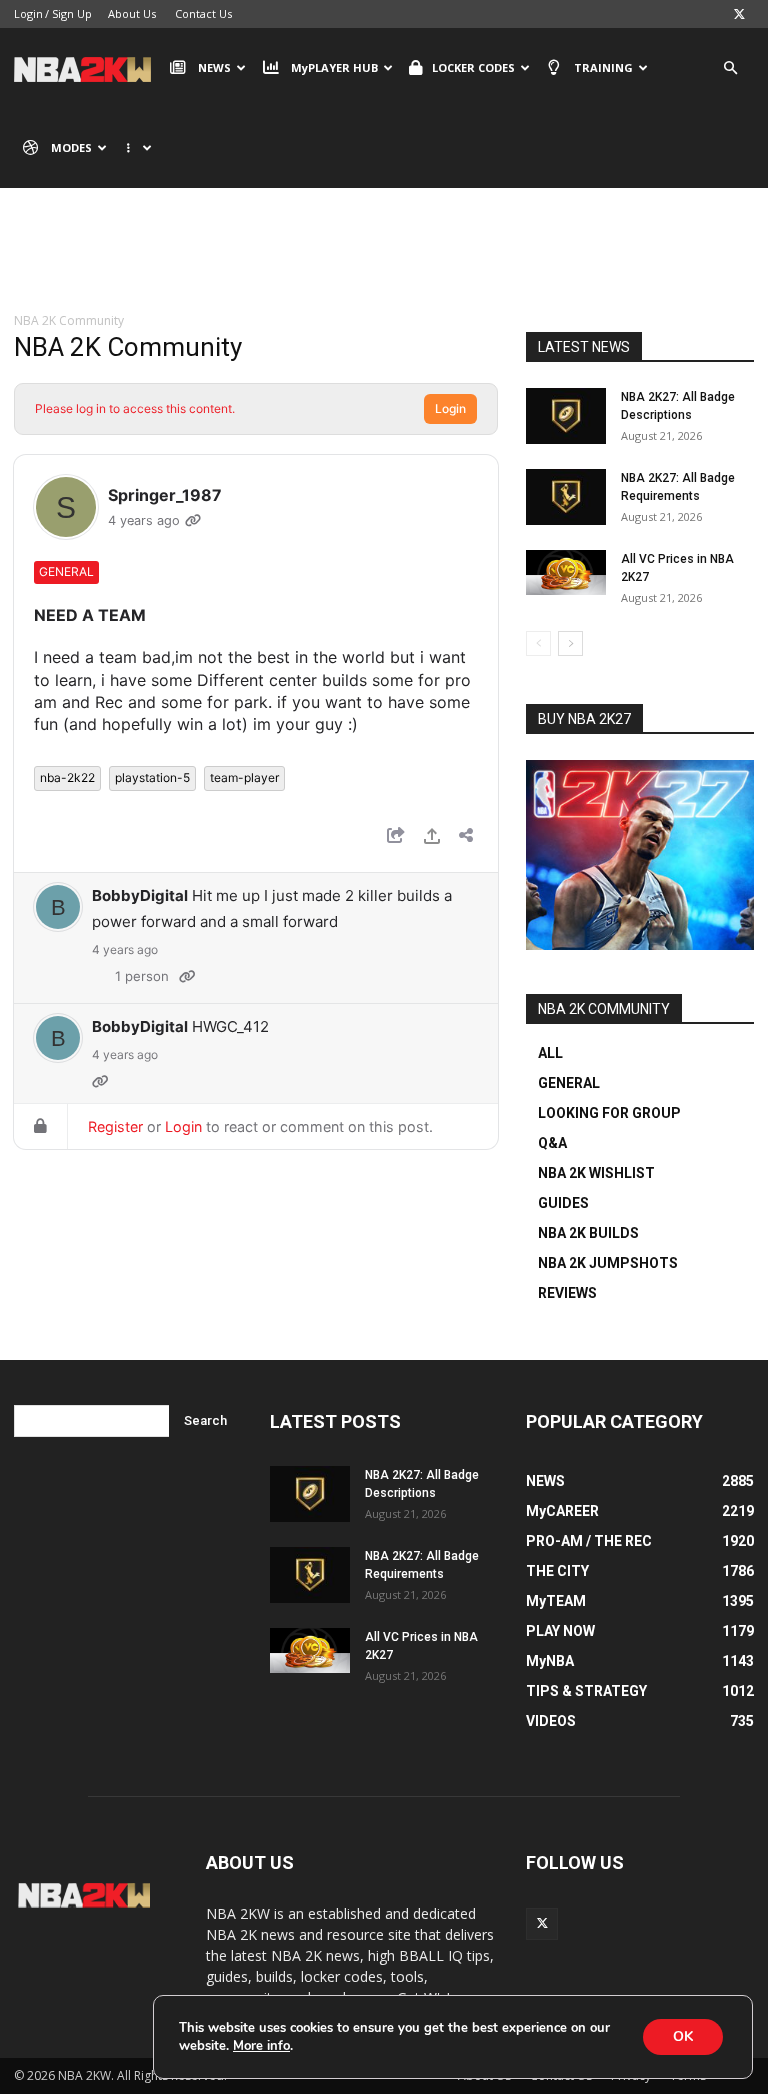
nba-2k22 (67, 777)
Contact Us (203, 13)
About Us (132, 13)
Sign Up (72, 13)
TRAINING (603, 67)
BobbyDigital (140, 895)
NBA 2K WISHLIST (596, 1173)
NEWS (214, 67)
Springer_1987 (165, 495)
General (66, 571)
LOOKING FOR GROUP (609, 1113)
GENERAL (569, 1083)
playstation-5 (152, 777)
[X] (739, 14)
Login (28, 13)
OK (683, 2036)
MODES (71, 147)
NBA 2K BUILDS (588, 1233)
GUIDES (563, 1203)
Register (115, 1126)
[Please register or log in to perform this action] (432, 838)
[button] (730, 68)
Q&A (552, 1143)
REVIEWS (567, 1293)
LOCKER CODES (473, 67)
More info (261, 2046)
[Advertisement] (384, 265)
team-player (244, 777)
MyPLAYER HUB (334, 67)
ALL (550, 1053)
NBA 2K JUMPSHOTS (608, 1263)
